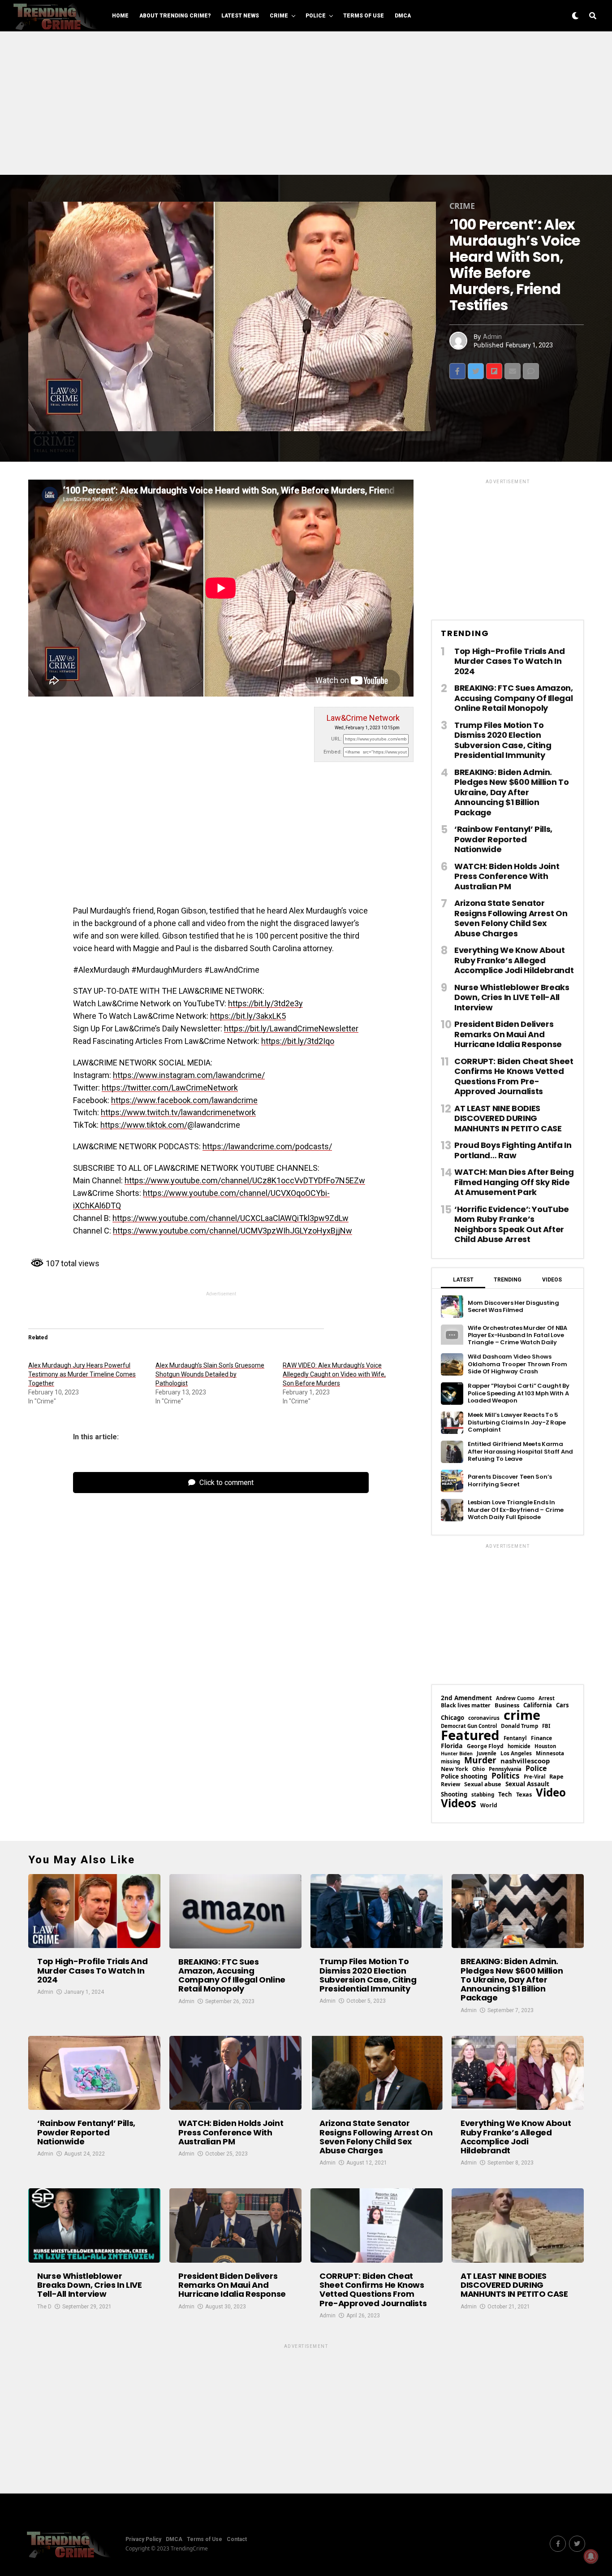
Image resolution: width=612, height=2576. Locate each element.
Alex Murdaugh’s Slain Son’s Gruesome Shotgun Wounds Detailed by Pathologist (210, 1374)
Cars (562, 1705)
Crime (279, 16)
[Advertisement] (306, 103)
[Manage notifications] (591, 2556)
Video (551, 1792)
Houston (545, 1746)
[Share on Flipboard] (494, 371)
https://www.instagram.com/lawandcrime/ (189, 1075)
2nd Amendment (466, 1698)
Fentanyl (515, 1738)
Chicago (453, 1718)
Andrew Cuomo (515, 1698)
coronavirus (484, 1718)
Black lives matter (466, 1706)
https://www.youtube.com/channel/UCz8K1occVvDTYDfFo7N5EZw (245, 1180)
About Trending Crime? (175, 16)
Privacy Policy (143, 2539)
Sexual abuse (483, 1784)
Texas (524, 1795)
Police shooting (464, 1776)
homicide (519, 1746)
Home (120, 16)
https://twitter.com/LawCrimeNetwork (170, 1088)
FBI (546, 1726)
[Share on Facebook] (457, 371)
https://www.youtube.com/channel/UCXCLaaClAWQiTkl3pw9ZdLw (231, 1218)
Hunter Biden (457, 1754)
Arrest (547, 1698)
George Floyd (485, 1746)
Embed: (333, 752)
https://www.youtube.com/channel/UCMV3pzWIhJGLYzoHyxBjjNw (233, 1231)
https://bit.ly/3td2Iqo (298, 1041)
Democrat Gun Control (469, 1726)
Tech (505, 1795)
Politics (506, 1776)
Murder (480, 1760)
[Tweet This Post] (476, 371)
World (489, 1805)
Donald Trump (519, 1726)
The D (44, 2307)
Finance (541, 1738)
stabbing (483, 1795)
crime (522, 1715)
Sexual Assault (527, 1784)
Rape (556, 1777)
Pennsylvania (505, 1769)
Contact (237, 2539)
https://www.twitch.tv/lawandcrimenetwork (178, 1112)
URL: (336, 739)
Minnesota (550, 1753)
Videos (459, 1803)
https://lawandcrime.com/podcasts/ (267, 1146)
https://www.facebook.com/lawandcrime (184, 1100)
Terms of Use (364, 16)
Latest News (240, 16)
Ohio (478, 1769)
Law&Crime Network (363, 718)
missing (450, 1761)
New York (455, 1769)
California (538, 1705)
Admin (492, 337)
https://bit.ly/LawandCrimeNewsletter (291, 1028)
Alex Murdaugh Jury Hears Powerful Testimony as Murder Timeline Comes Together (82, 1374)
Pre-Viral (534, 1777)
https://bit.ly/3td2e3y (265, 1003)
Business (507, 1705)
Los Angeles (516, 1753)
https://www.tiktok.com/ (144, 1125)
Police (316, 16)
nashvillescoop (525, 1761)
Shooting (454, 1795)
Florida (452, 1746)
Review (450, 1784)
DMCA (403, 16)
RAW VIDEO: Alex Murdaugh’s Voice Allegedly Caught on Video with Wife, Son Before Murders (334, 1374)
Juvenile (487, 1753)
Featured (470, 1735)
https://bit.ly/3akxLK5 (248, 1016)
